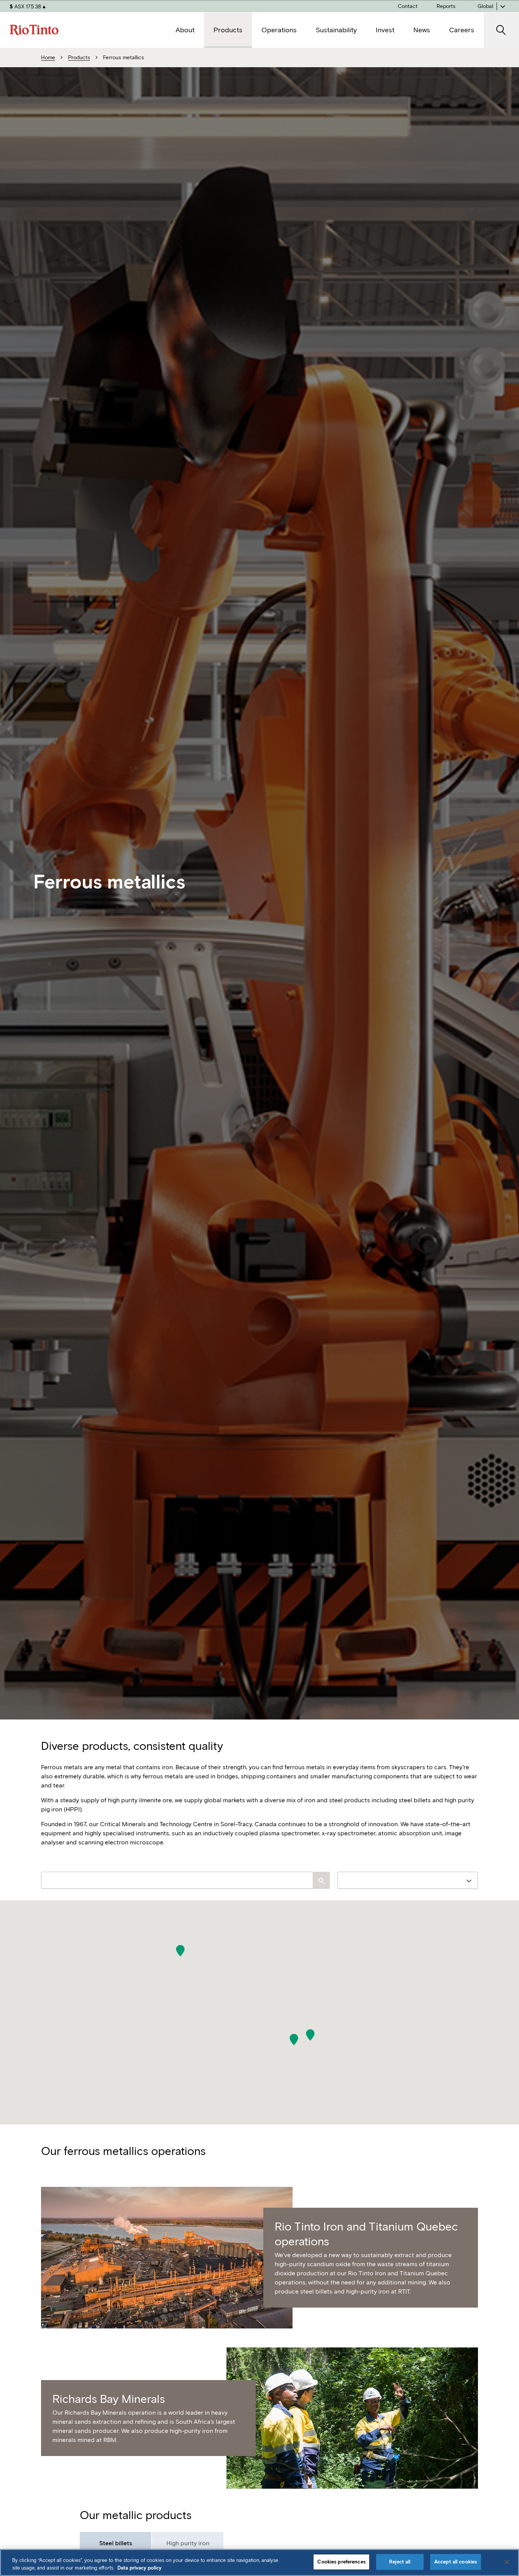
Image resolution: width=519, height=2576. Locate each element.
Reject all (400, 2562)
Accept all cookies (456, 2562)
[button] (180, 1951)
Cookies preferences (341, 2562)
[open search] (501, 30)
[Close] (507, 2562)
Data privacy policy (139, 2568)
